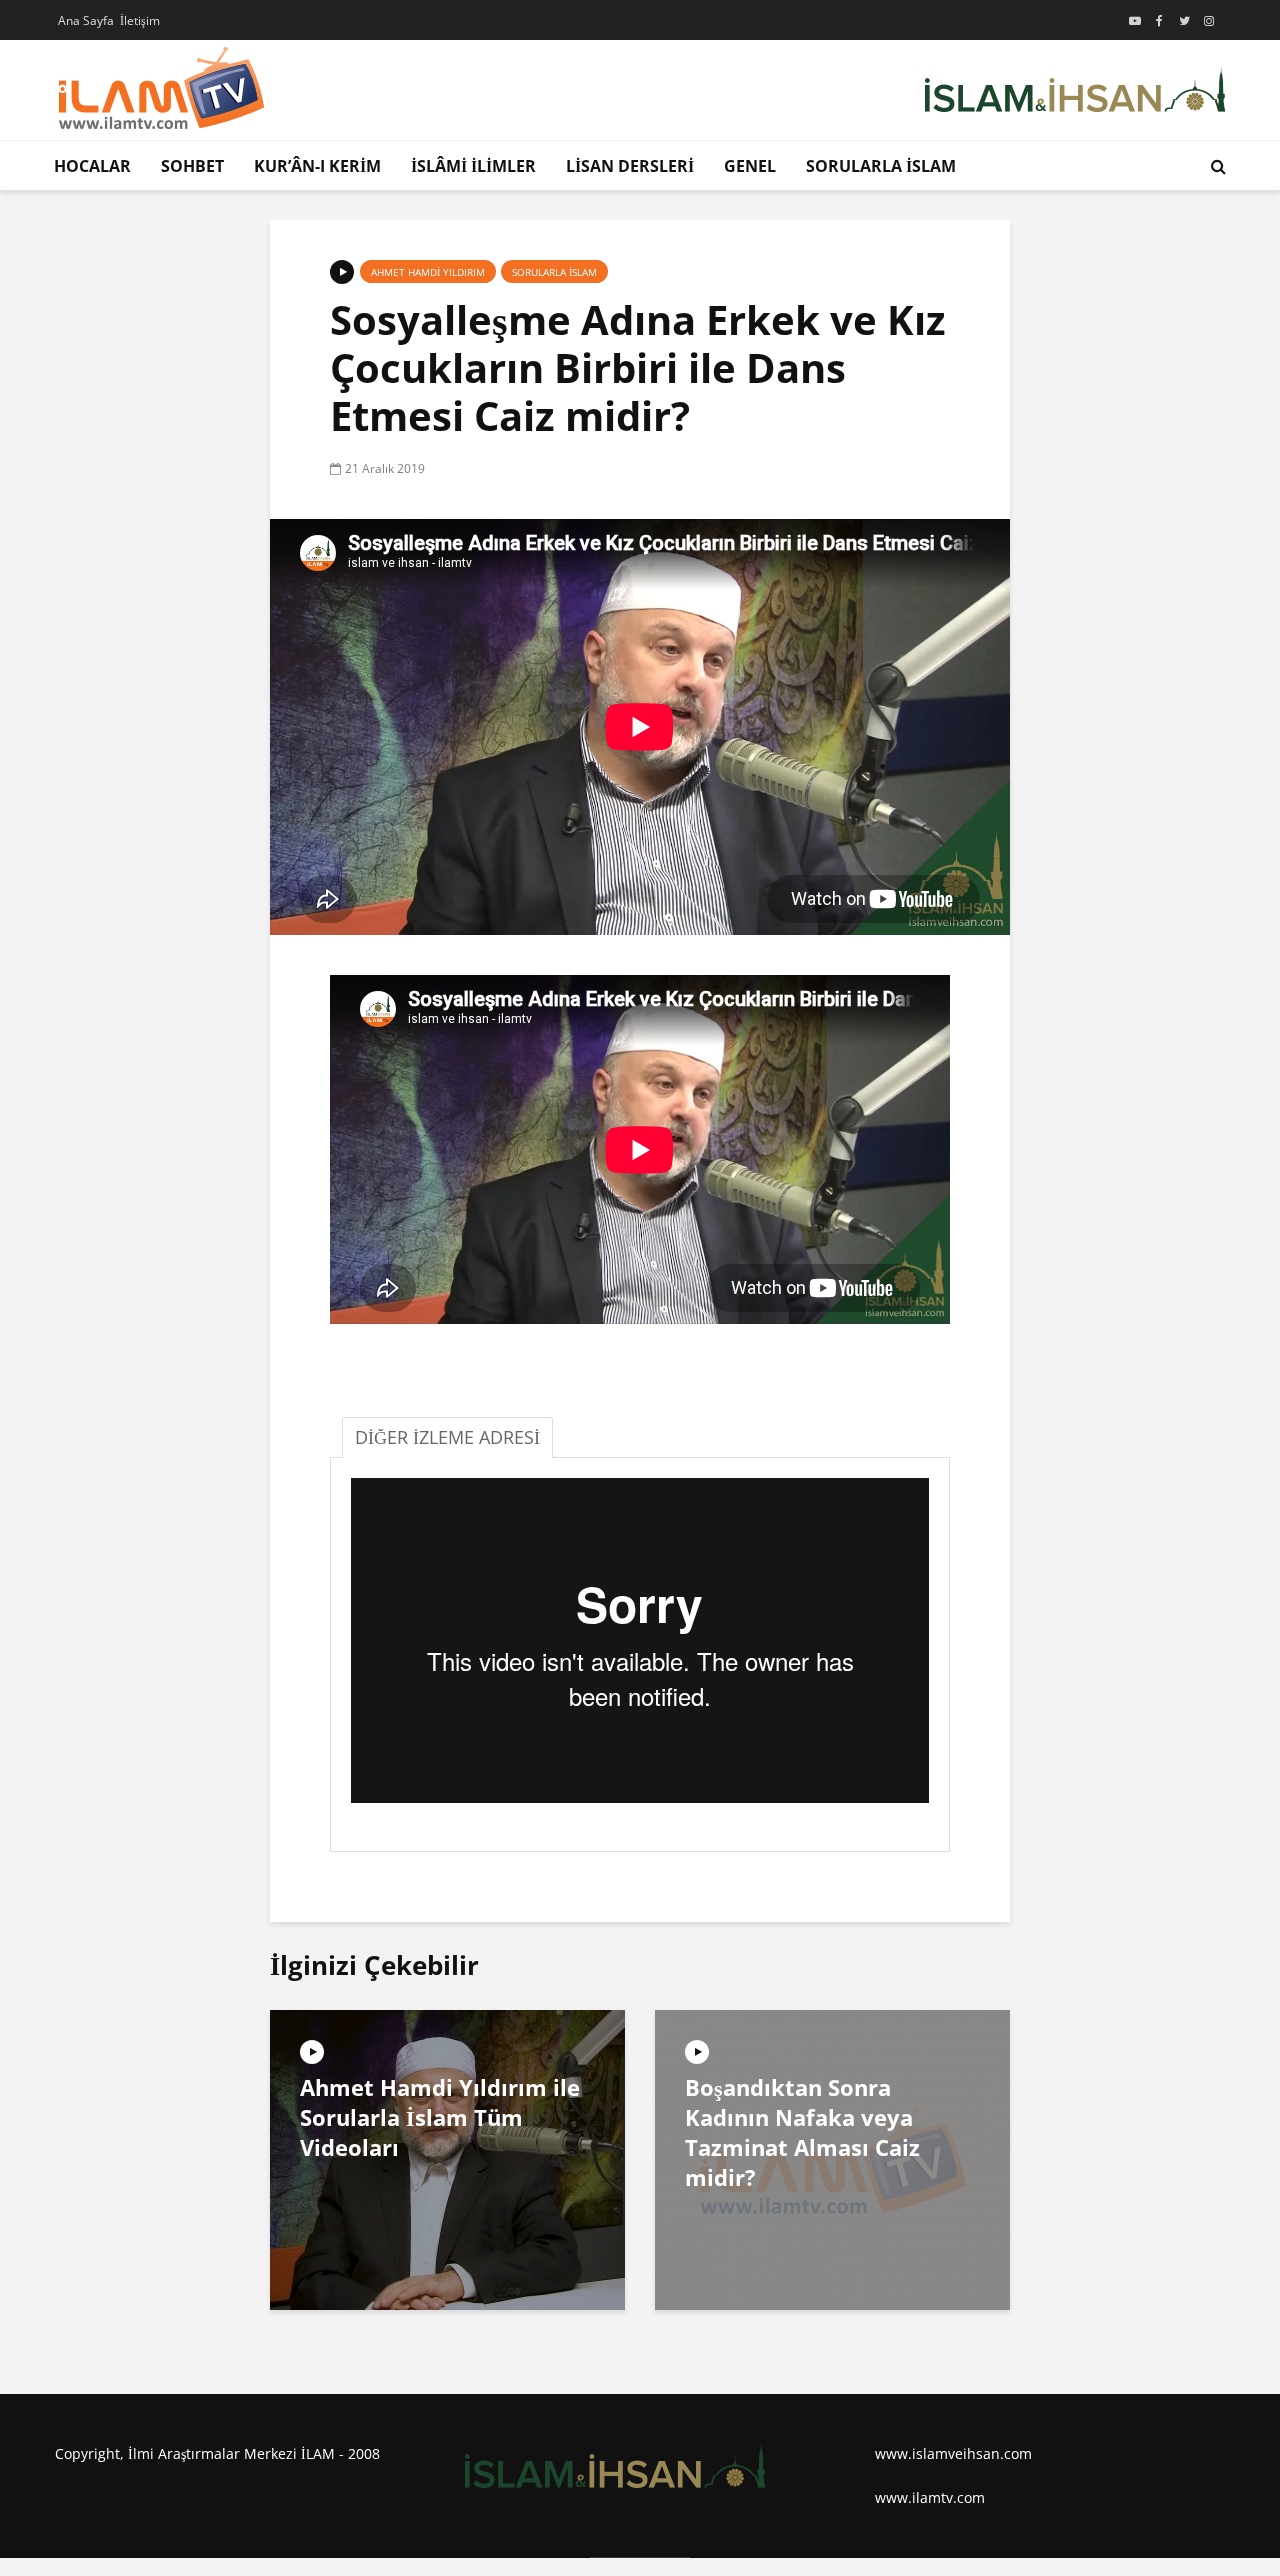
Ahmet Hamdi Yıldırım (428, 272)
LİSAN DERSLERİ (630, 166)
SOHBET (192, 166)
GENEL (750, 166)
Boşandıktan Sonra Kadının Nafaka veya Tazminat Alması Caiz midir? (802, 2132)
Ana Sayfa (86, 20)
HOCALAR (92, 166)
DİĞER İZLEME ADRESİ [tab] (447, 1437)
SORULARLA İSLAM (881, 166)
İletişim (140, 20)
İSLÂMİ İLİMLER (473, 166)
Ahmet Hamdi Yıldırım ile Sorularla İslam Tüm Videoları (440, 2117)
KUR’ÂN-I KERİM (317, 166)
